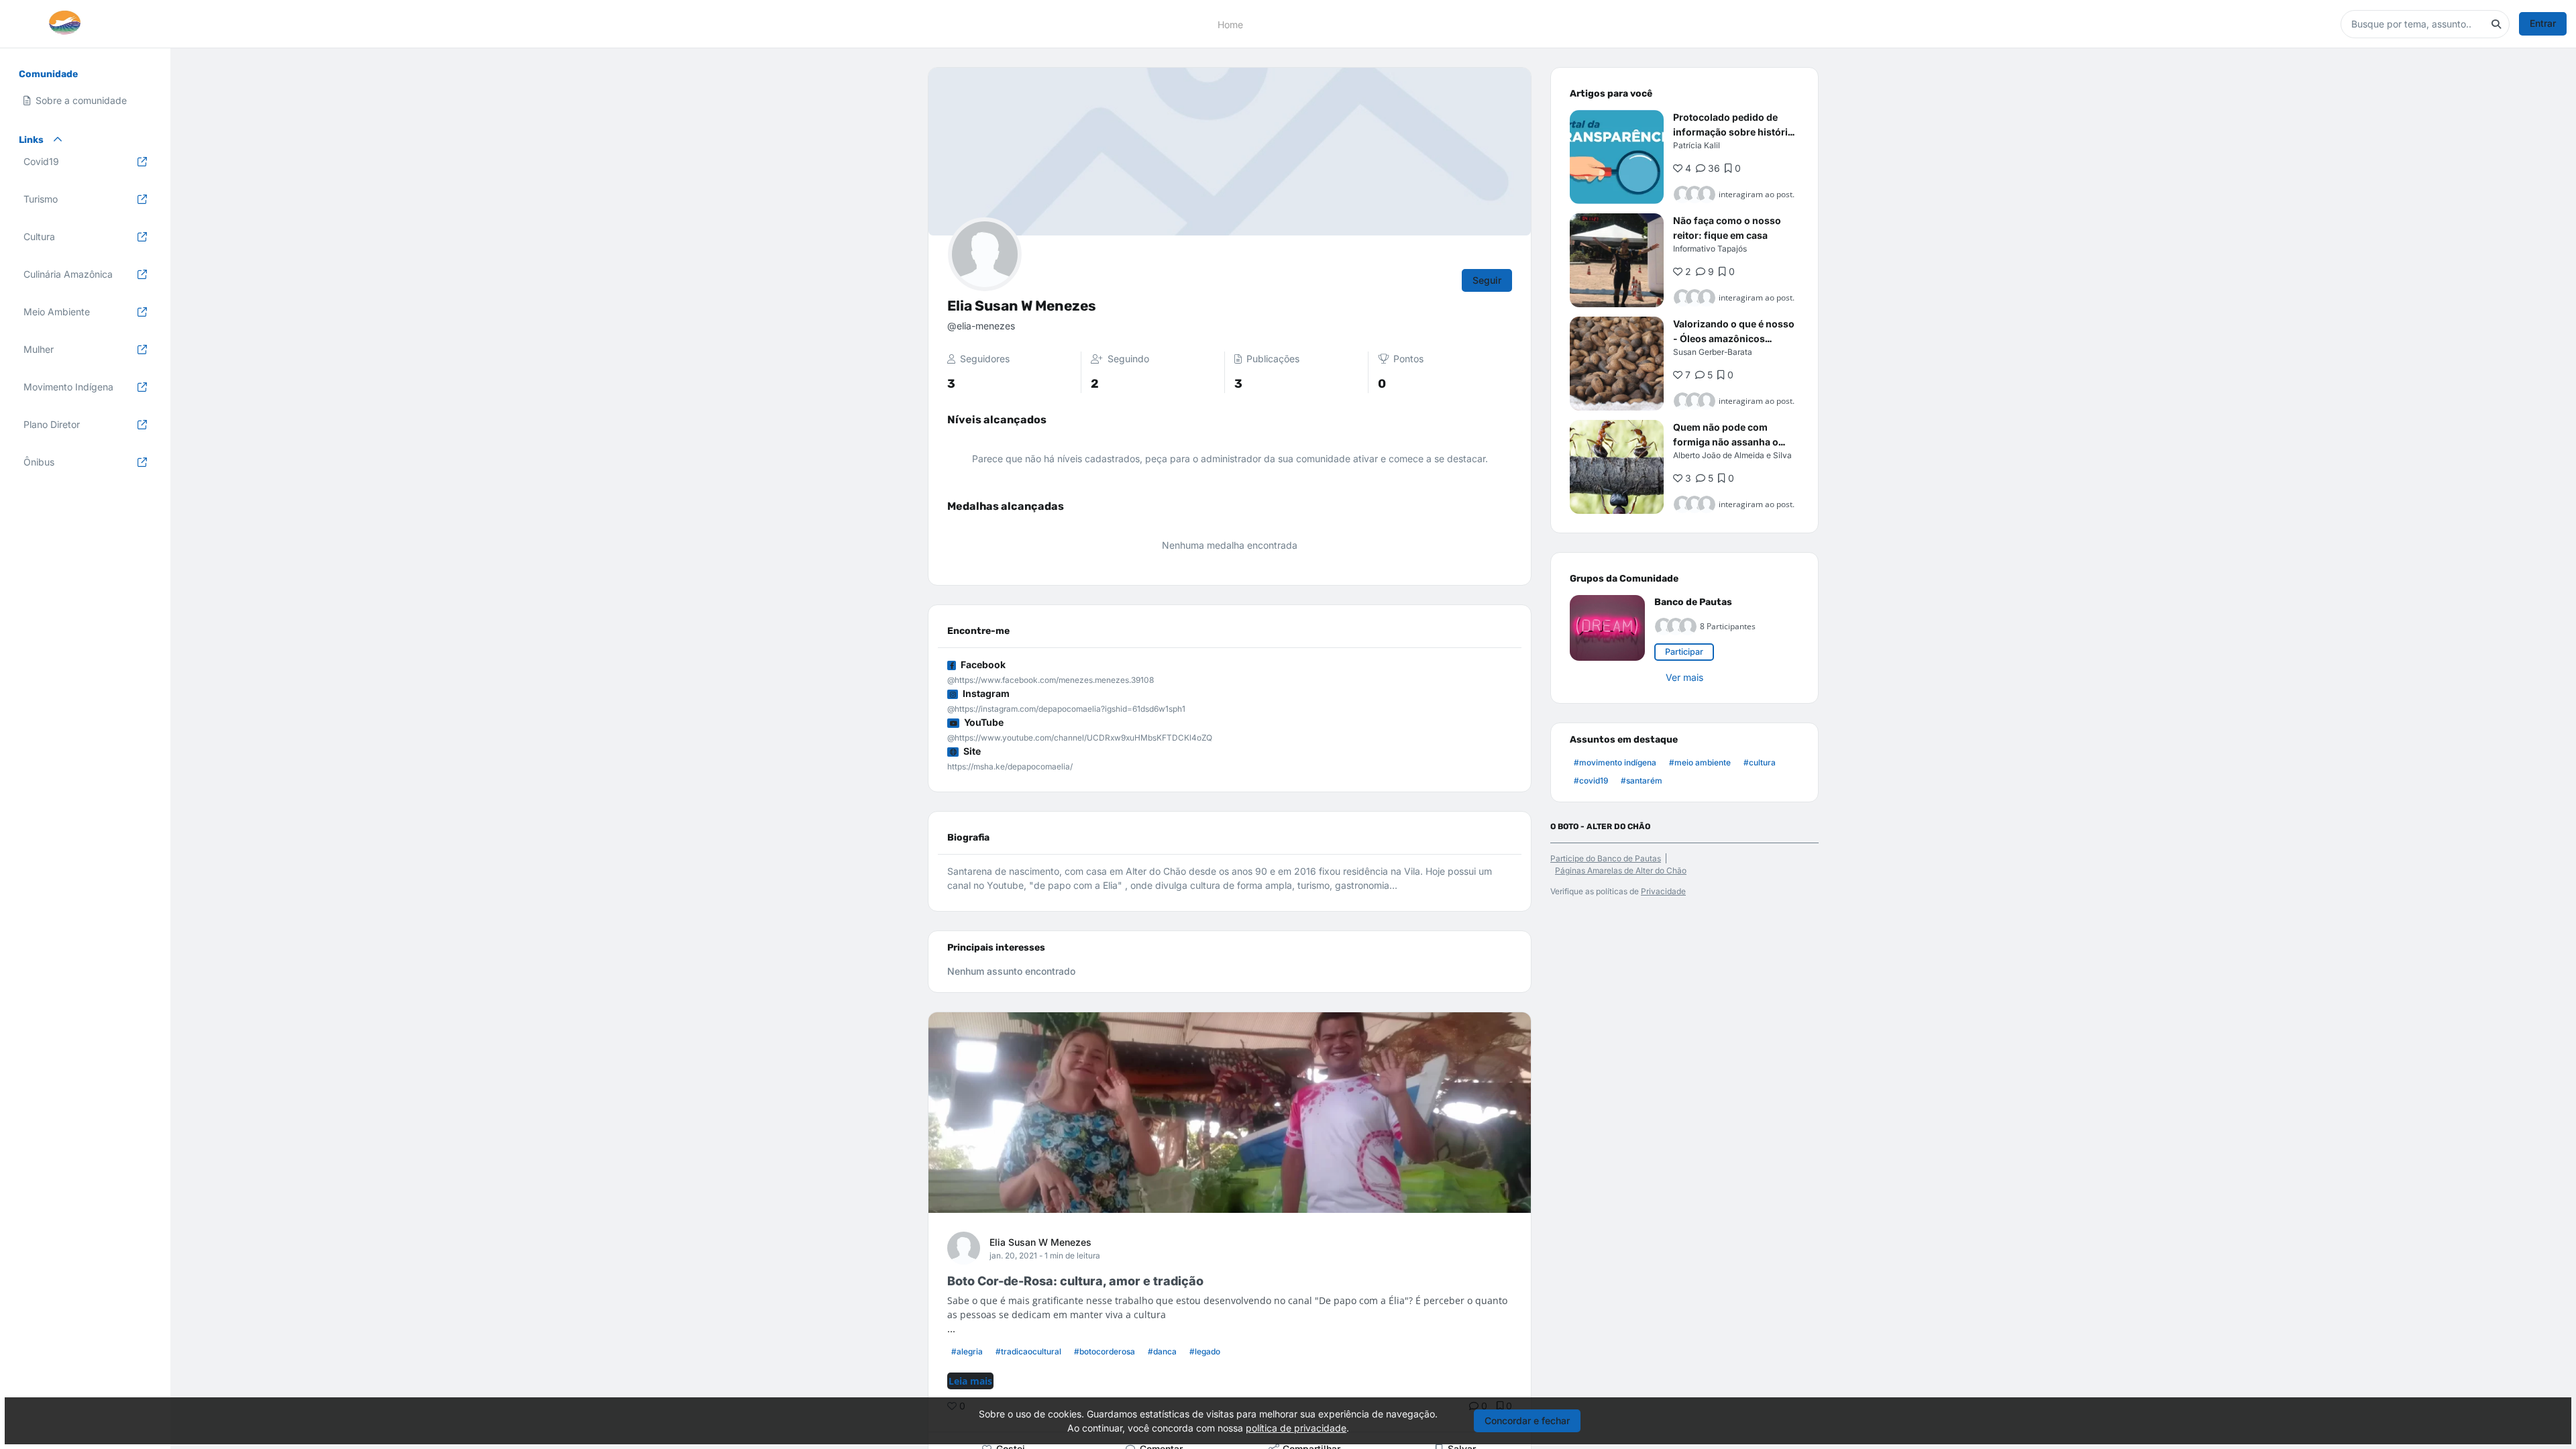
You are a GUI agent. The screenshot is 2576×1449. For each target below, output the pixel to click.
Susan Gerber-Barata (1713, 352)
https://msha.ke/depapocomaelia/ (1010, 766)
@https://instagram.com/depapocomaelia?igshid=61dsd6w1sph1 (1066, 709)
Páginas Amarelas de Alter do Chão (1621, 870)
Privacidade (1663, 891)
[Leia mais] (1617, 157)
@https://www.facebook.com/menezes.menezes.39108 (1051, 680)
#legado (1205, 1351)
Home (1230, 24)
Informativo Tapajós (1710, 249)
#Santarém (1642, 781)
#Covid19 (1591, 781)
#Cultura (1760, 762)
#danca (1162, 1351)
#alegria (967, 1351)
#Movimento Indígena (1615, 762)
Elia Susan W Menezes (1040, 1242)
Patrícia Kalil (1697, 145)
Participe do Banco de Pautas (1606, 858)
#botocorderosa (1105, 1351)
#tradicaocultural (1028, 1351)
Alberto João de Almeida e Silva (1732, 455)
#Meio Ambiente (1700, 762)
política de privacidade (1296, 1428)
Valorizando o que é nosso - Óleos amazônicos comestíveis (1734, 338)
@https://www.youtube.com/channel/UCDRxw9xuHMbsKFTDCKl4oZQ (1080, 738)
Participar (1684, 652)
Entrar (2543, 23)
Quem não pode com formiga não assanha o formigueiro (1726, 442)
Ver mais (1684, 677)
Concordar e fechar (1527, 1420)
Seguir (1487, 280)
